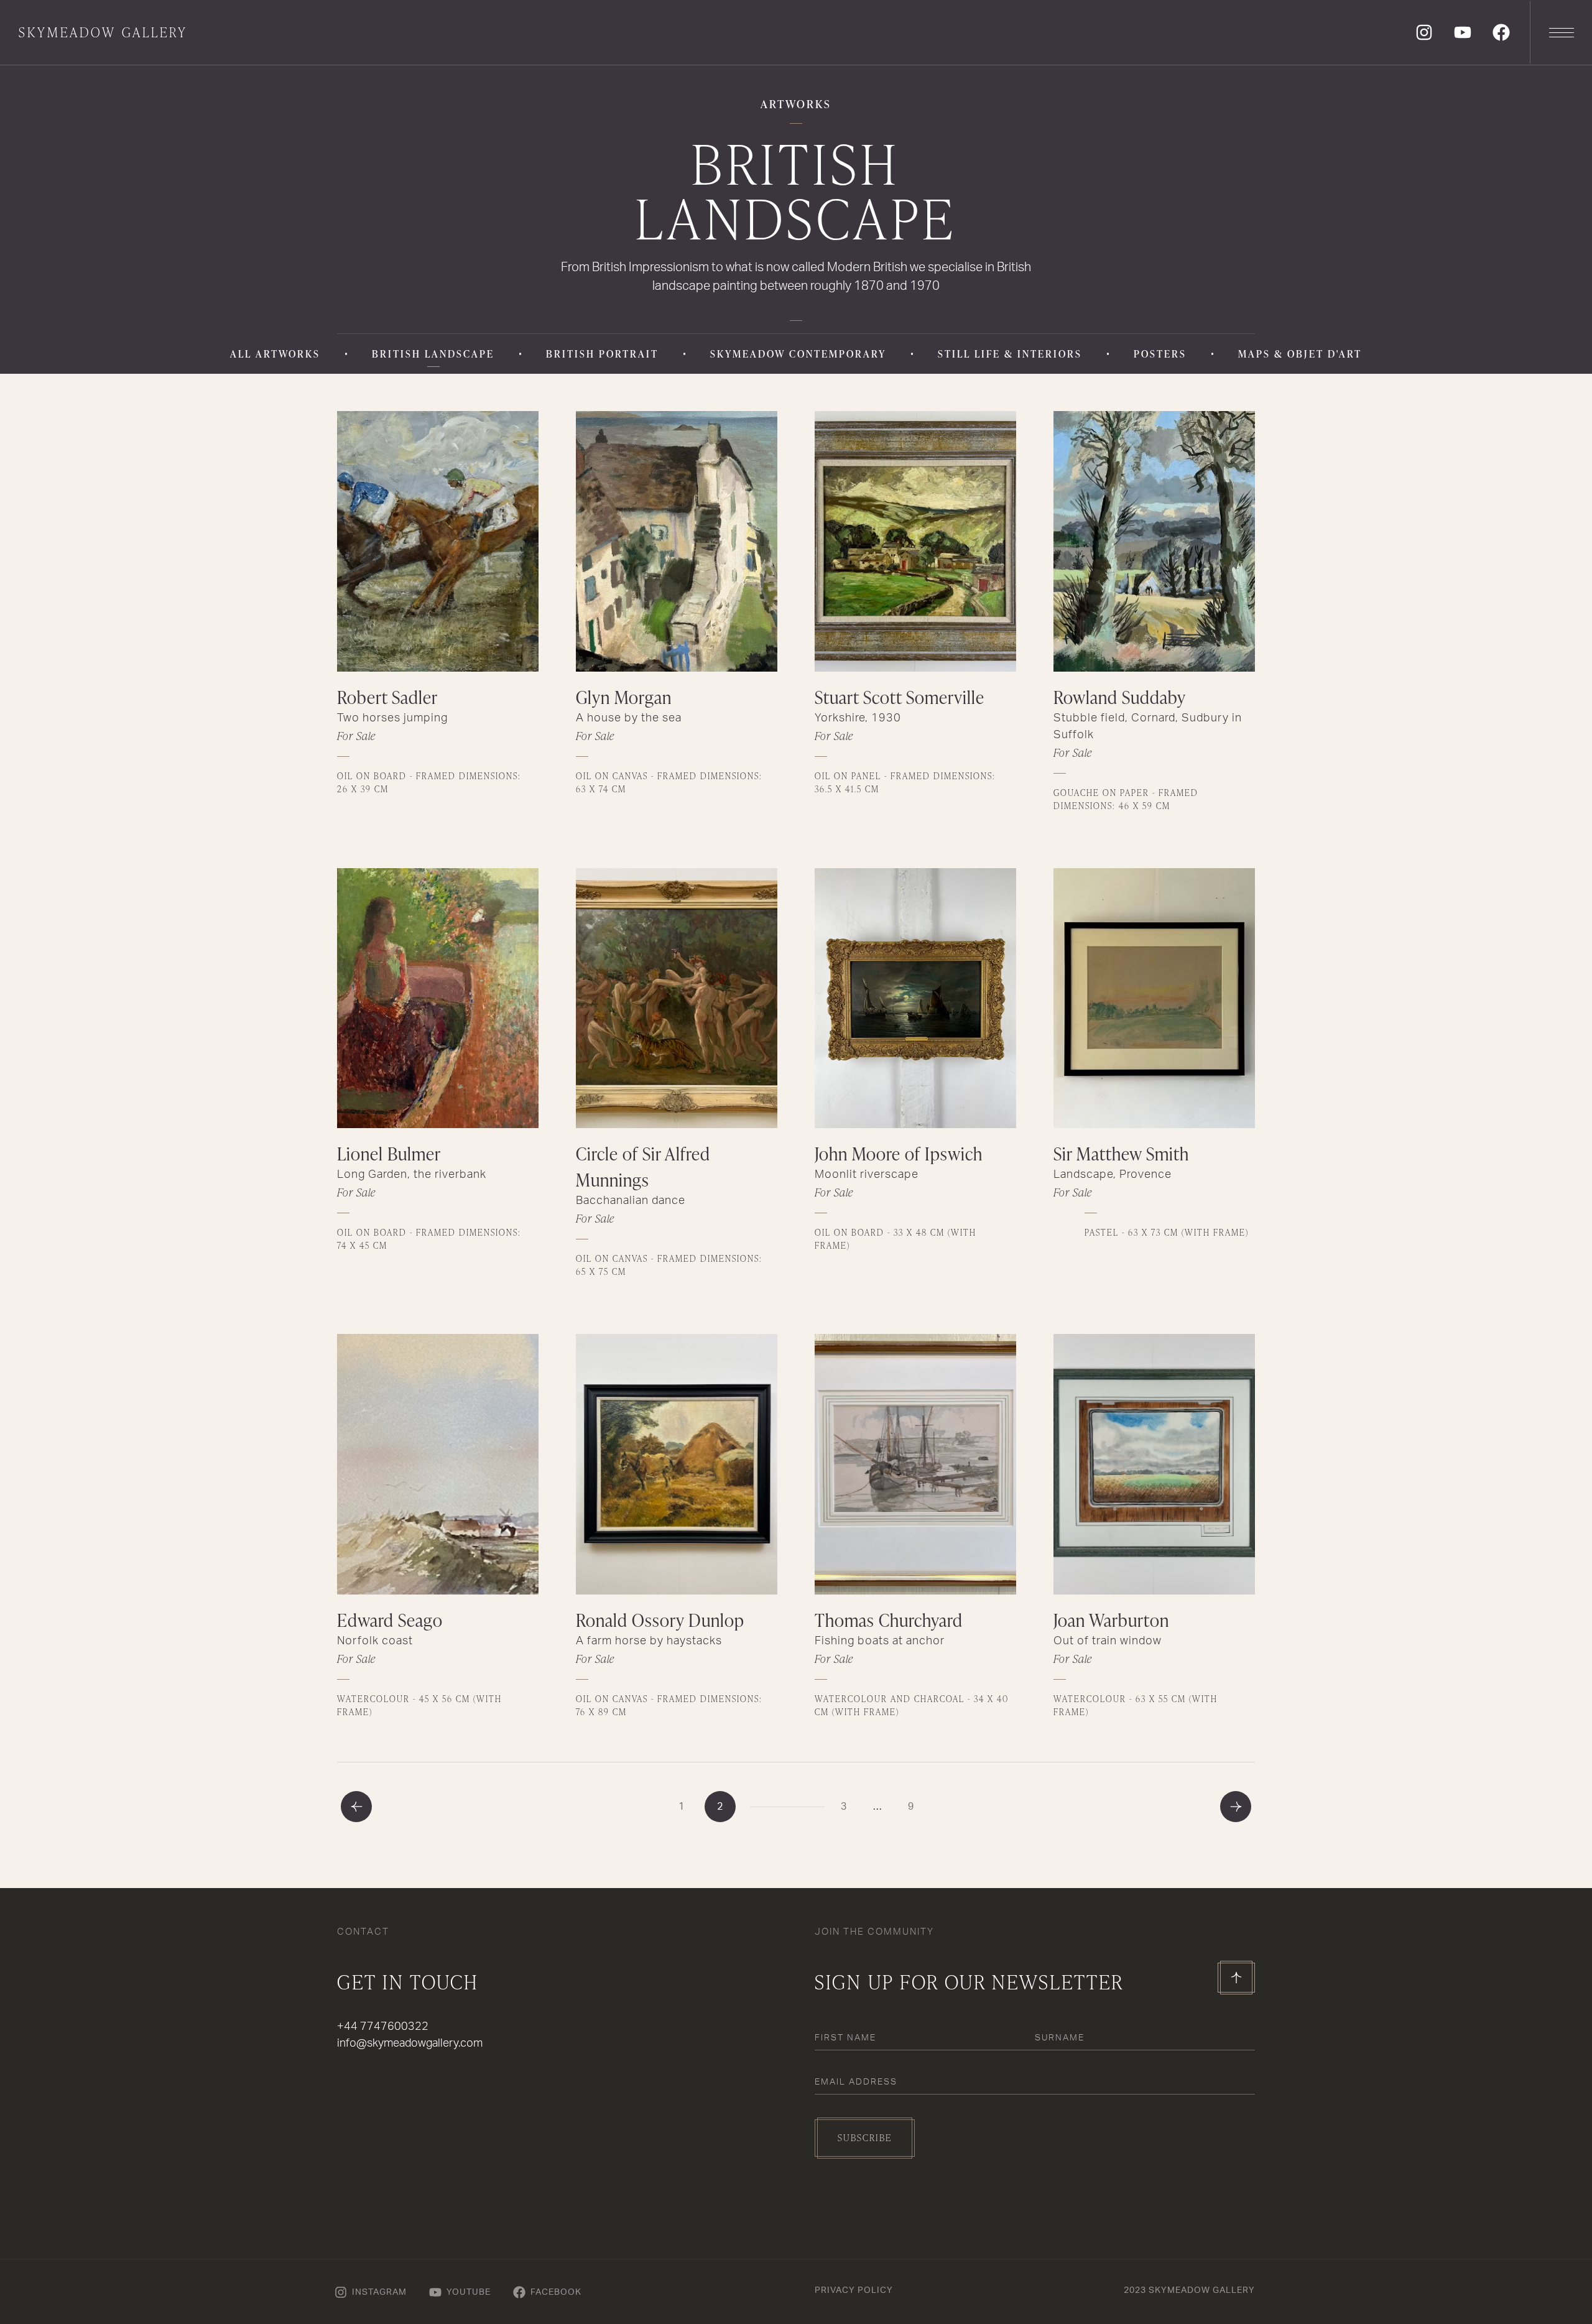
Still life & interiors (1010, 354)
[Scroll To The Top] (1236, 1978)
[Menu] (1561, 32)
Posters (1160, 354)
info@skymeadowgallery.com (410, 2044)
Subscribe (865, 2138)
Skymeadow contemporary (798, 354)
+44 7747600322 (383, 2027)
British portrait (602, 354)
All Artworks (275, 354)
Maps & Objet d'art (1300, 354)
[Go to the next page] (1236, 1807)
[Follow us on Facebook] (1501, 32)
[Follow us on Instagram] (1424, 32)
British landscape (433, 354)
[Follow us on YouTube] (1463, 32)
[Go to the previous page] (356, 1807)
